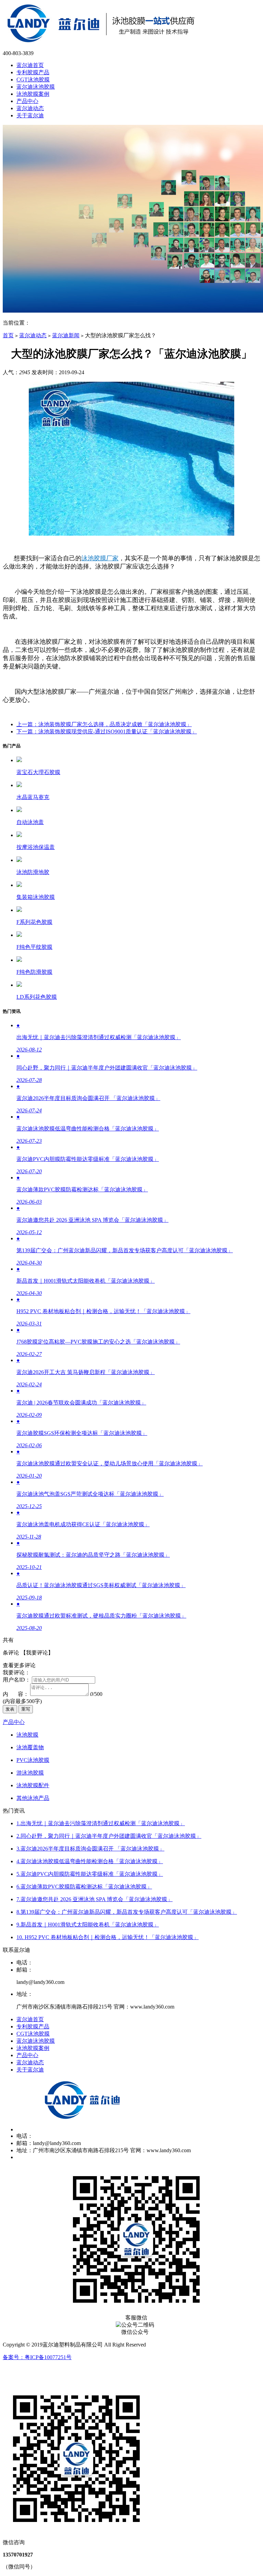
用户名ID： (17, 1680)
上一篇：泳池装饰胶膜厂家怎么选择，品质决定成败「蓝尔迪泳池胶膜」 (104, 724)
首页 (8, 335)
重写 (26, 1709)
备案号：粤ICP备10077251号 (37, 2357)
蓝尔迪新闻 (66, 335)
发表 (10, 1709)
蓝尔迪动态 (33, 335)
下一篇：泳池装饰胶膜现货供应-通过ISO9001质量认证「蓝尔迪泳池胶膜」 (107, 731)
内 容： (16, 1694)
